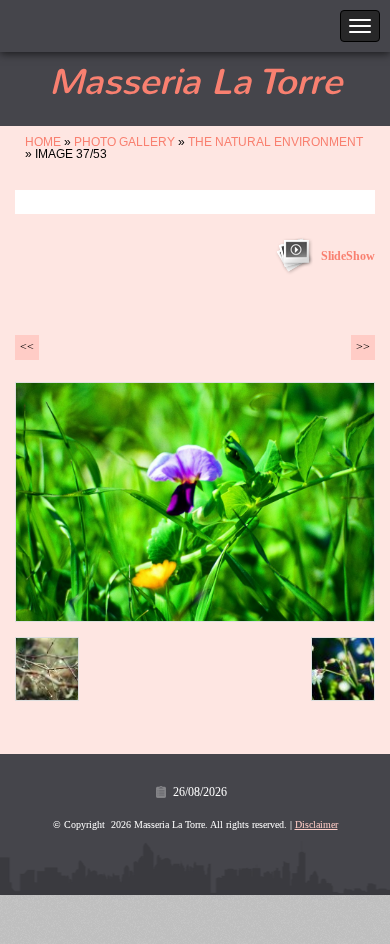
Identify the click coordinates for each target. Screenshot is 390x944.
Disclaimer (316, 824)
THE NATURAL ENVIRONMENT (275, 142)
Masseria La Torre (195, 82)
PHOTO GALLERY (124, 142)
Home (43, 142)
